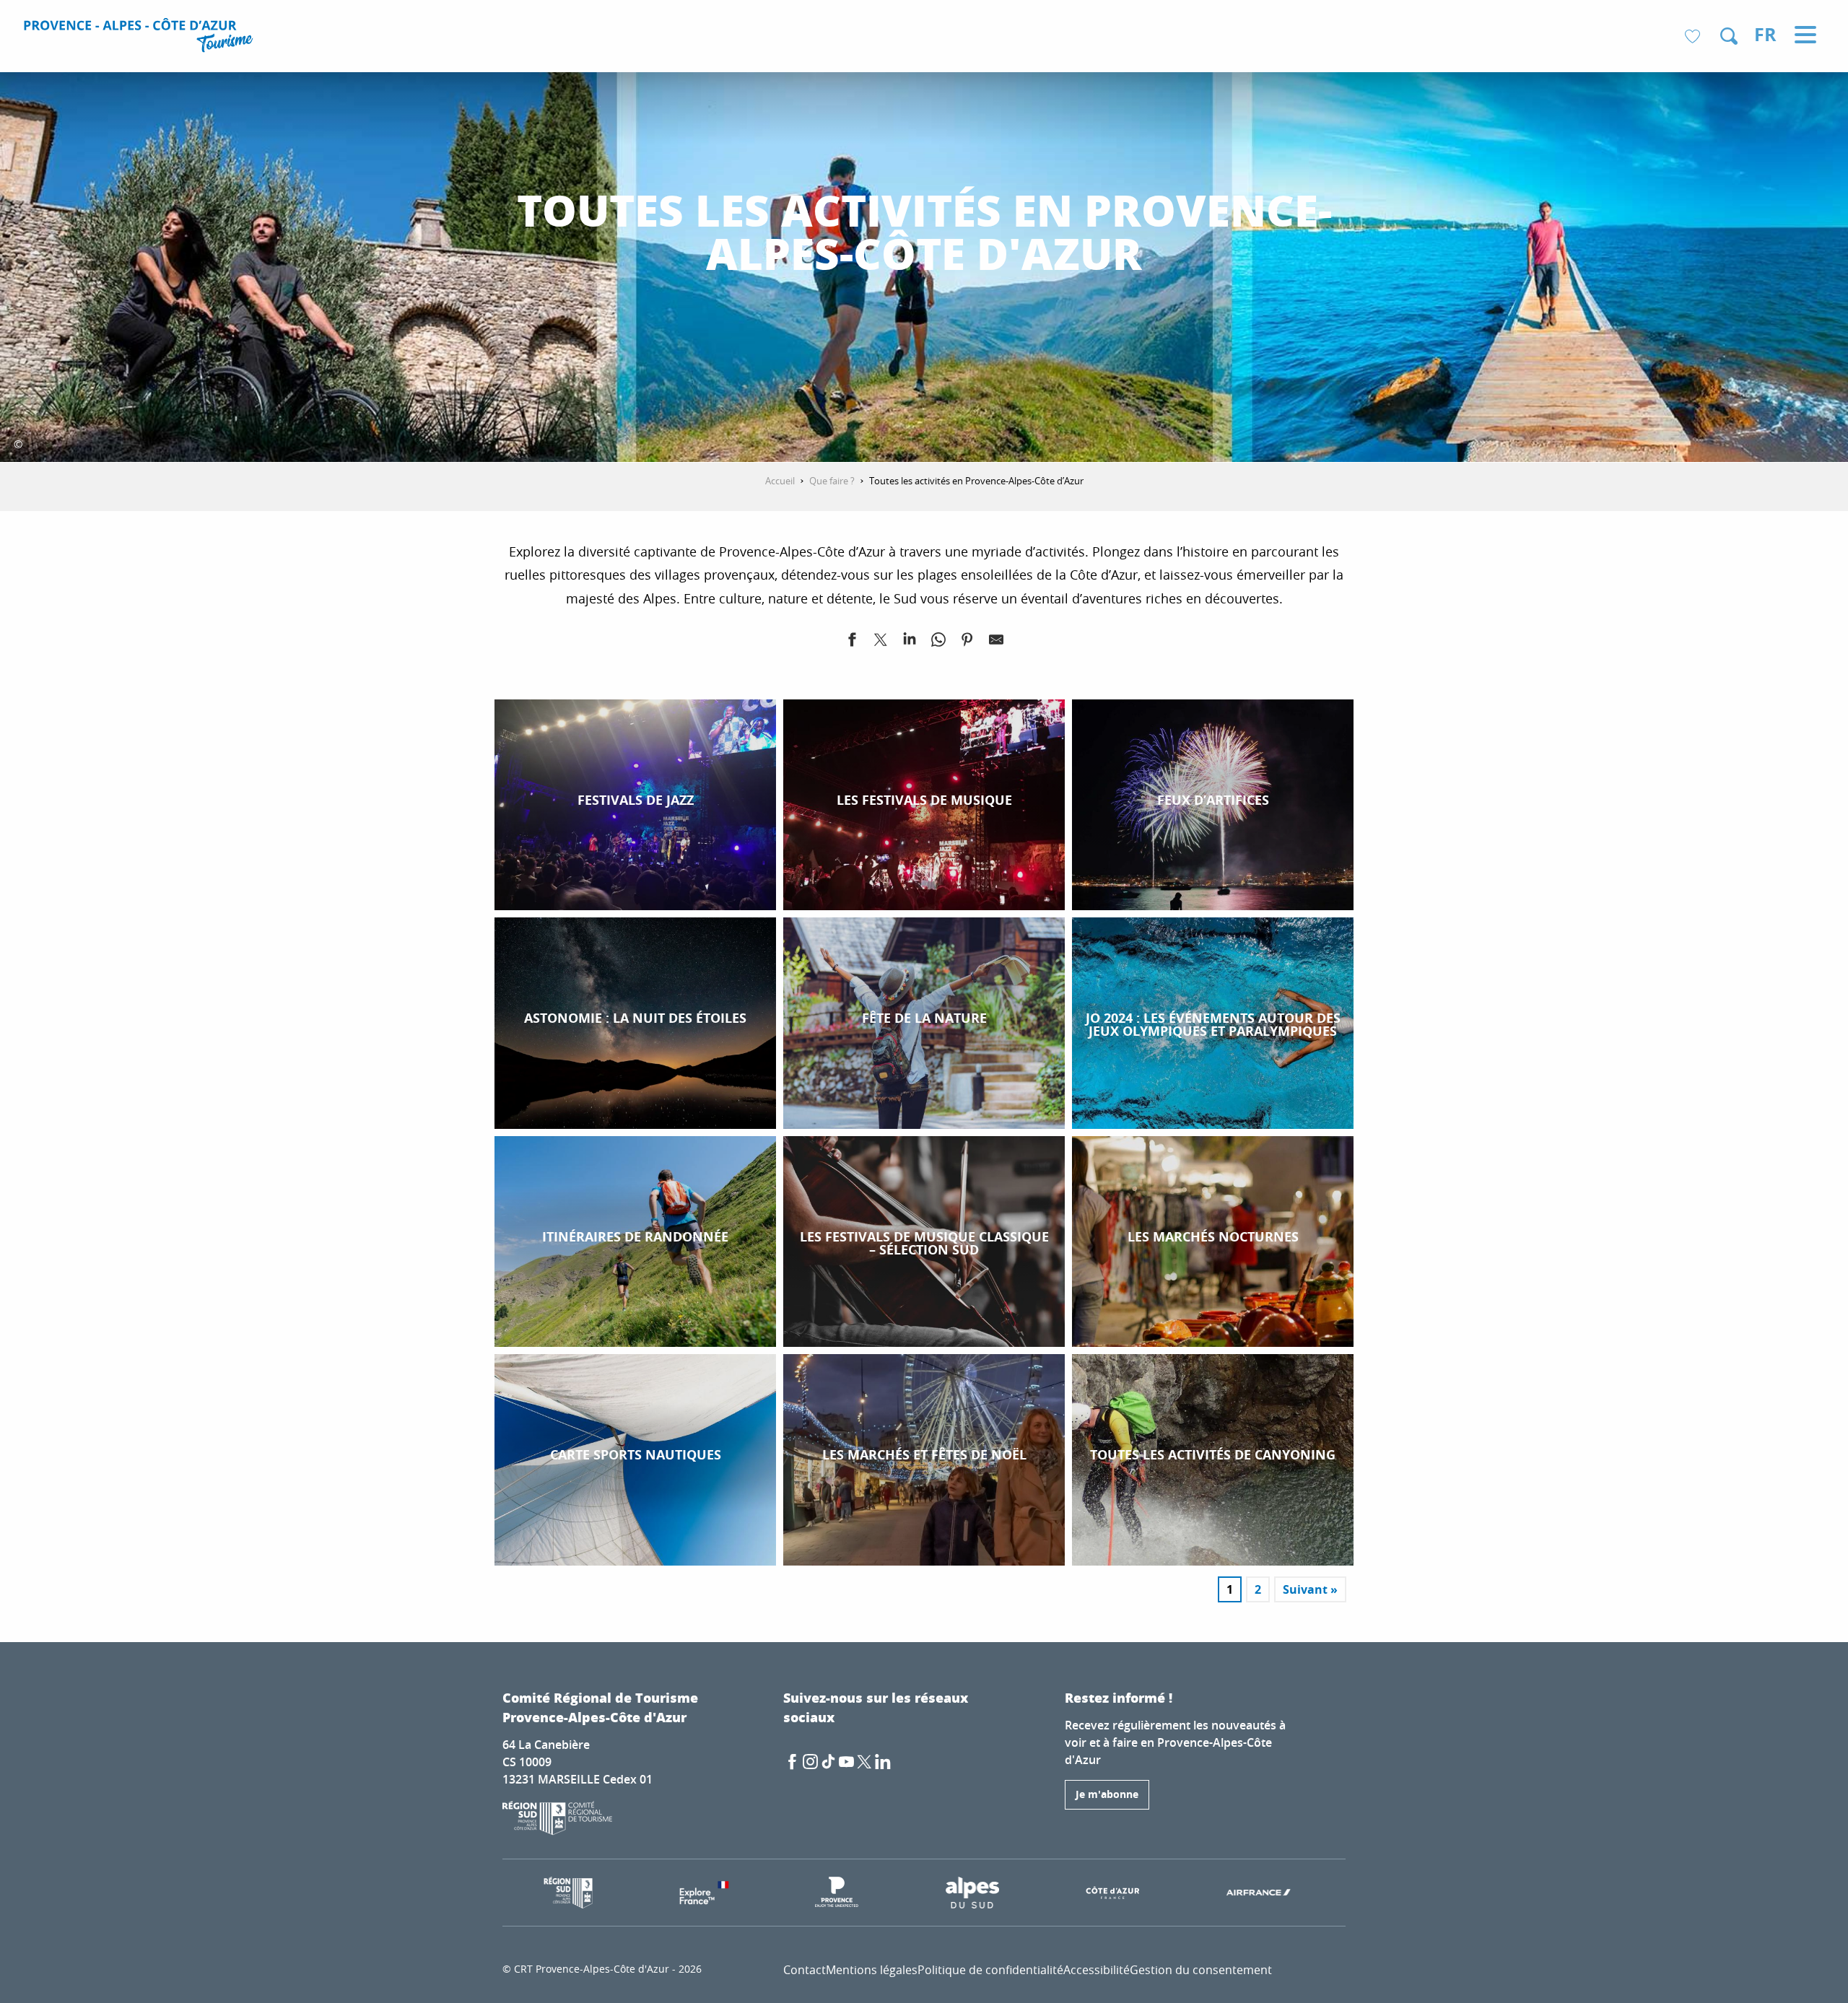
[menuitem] (140, 38)
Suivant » (1310, 1589)
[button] (1729, 36)
